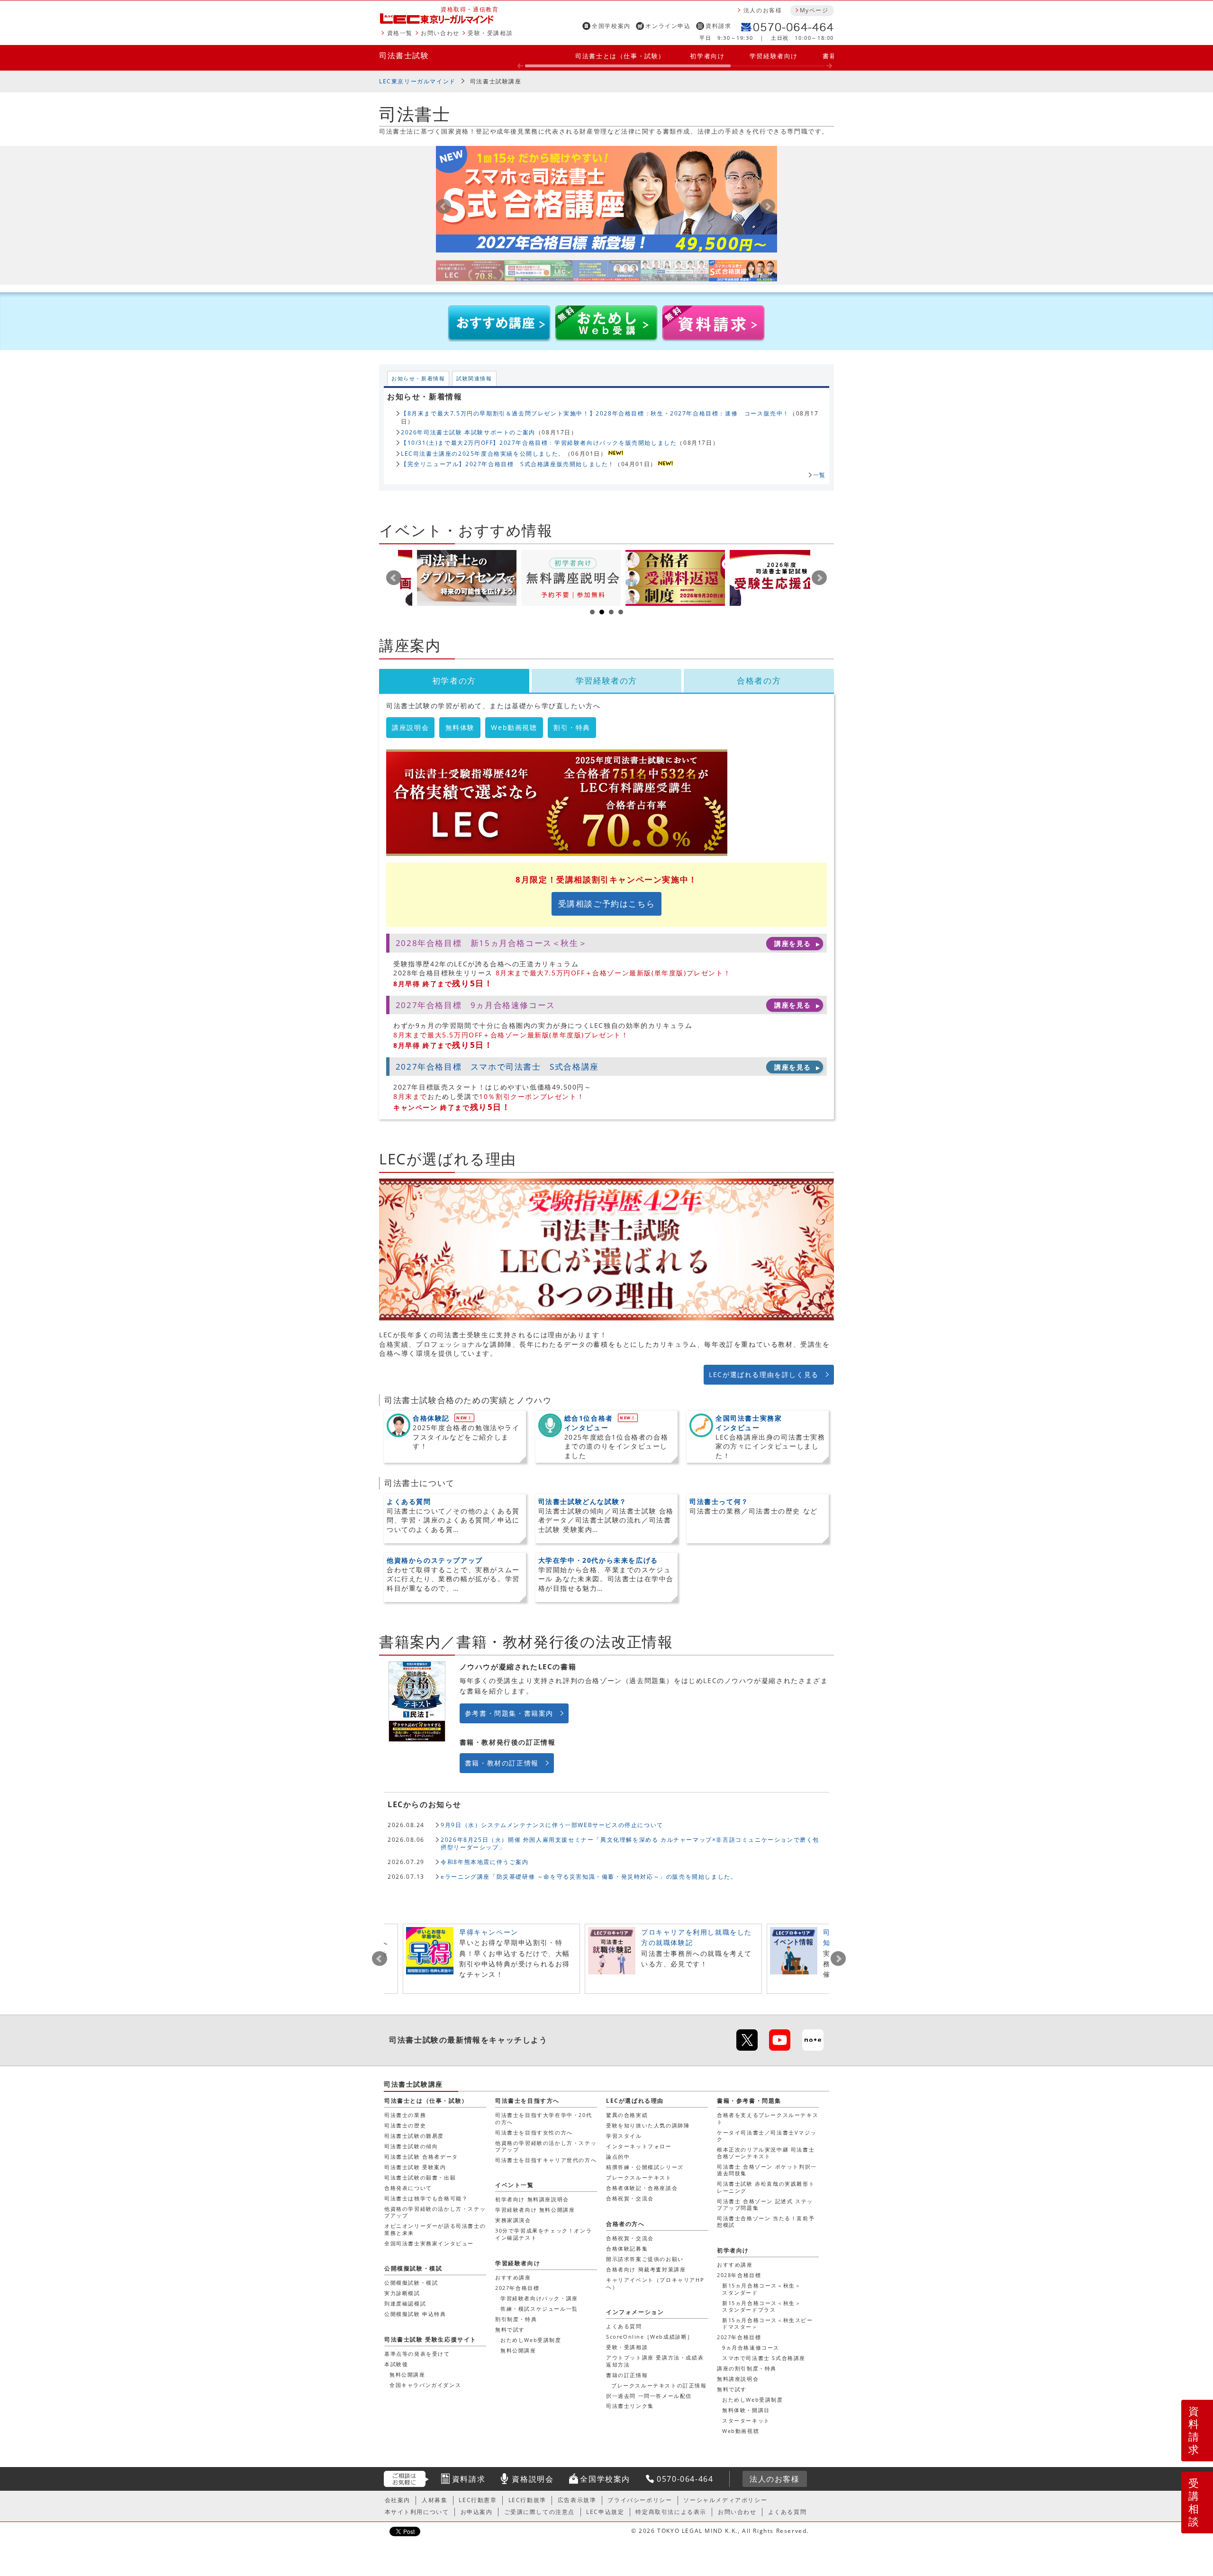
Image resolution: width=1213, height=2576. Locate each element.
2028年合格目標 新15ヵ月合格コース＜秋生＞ (491, 943)
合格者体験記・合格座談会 (642, 2188)
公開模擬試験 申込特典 (415, 2314)
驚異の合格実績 (627, 2115)
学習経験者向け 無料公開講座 (535, 2210)
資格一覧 (400, 33)
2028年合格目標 (739, 2275)
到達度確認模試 (405, 2303)
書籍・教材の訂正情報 (502, 1763)
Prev (394, 578)
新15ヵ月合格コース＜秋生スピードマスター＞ (768, 2323)
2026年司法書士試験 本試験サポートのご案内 (468, 432)
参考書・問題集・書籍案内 (509, 1713)
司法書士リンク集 (630, 2406)
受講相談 (1194, 2502)
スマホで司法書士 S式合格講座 (764, 2358)
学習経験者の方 (606, 680)
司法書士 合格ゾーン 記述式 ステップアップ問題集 (765, 2204)
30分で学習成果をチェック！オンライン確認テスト (543, 2234)
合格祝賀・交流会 (630, 2198)
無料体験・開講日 (746, 2410)
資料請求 (718, 26)
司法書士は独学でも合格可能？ (426, 2198)
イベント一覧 (515, 2185)
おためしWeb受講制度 (753, 2400)
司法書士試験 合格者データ (421, 2157)
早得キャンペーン (489, 1932)
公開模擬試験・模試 (413, 2268)
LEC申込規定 (605, 2512)
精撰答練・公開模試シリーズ (645, 2167)
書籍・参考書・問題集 (749, 2101)
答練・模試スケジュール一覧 (539, 2309)
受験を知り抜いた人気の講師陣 (648, 2125)
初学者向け (707, 56)
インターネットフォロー (639, 2146)
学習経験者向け (774, 56)
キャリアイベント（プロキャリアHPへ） (655, 2283)
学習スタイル (624, 2136)
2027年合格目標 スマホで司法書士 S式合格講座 (497, 1067)
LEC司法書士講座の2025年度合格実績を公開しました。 (483, 453)
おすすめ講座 (735, 2265)
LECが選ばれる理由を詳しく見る (764, 1374)
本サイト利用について (417, 2512)
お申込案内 (477, 2512)
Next (819, 578)
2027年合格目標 (739, 2337)
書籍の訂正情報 (627, 2375)
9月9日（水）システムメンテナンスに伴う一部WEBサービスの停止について (552, 1825)
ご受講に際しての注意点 (540, 2512)
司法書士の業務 (405, 2115)
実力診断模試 (402, 2293)
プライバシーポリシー (640, 2500)
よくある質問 (624, 2326)
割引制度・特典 (516, 2319)
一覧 (819, 475)
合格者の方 (759, 680)
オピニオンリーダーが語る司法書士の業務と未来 (435, 2229)
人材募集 (435, 2500)
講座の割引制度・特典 (747, 2368)
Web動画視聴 (514, 727)
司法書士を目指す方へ (527, 2101)
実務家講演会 (513, 2220)
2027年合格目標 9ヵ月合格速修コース (475, 1005)
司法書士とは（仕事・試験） (620, 56)
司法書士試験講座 (496, 81)
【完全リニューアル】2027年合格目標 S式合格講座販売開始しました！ (508, 464)
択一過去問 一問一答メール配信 (649, 2396)
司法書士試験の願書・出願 (420, 2177)
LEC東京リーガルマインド (417, 81)
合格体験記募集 (627, 2248)
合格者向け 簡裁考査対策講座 (646, 2269)
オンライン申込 (668, 26)
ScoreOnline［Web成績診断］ (650, 2337)
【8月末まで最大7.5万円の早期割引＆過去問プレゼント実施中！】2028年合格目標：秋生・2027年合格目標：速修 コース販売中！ (595, 413)
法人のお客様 (763, 10)
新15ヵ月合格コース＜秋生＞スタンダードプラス (761, 2306)
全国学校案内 (611, 26)
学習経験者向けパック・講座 (539, 2298)
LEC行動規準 (527, 2500)
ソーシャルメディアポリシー (725, 2500)
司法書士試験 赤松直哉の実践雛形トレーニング (766, 2187)
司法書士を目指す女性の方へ (534, 2132)
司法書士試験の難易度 (414, 2136)
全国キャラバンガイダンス (425, 2385)
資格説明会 (533, 2479)
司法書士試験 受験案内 (415, 2167)
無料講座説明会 (738, 2379)
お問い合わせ (440, 33)
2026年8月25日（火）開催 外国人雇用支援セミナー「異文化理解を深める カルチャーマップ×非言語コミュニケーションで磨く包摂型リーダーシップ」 (630, 1843)
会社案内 (398, 2500)
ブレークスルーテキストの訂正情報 (659, 2385)
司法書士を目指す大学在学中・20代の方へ (543, 2118)
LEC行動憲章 (478, 2500)
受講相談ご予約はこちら (607, 904)
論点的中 (618, 2157)
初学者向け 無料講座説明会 (532, 2199)
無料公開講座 (518, 2350)
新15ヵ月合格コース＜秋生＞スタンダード (761, 2289)
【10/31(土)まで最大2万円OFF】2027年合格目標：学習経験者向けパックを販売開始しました (539, 442)
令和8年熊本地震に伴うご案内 (484, 1862)
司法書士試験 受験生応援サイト (430, 2339)
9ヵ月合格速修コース (751, 2347)
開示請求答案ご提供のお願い (645, 2259)
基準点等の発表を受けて (417, 2354)
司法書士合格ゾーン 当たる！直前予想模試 (766, 2221)
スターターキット (746, 2420)
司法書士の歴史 (405, 2125)
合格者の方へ (625, 2224)
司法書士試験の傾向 (411, 2146)
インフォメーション (635, 2312)
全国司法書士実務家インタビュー (429, 2243)
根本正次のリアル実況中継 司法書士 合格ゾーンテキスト (766, 2153)
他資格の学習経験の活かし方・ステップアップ (435, 2212)
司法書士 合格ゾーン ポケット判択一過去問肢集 (767, 2170)
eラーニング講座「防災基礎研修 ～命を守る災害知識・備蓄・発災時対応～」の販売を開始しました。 (589, 1876)
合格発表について (408, 2188)
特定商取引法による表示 (671, 2512)
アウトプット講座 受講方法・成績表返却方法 (655, 2361)
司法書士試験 (404, 55)
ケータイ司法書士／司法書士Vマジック (767, 2136)
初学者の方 (454, 680)
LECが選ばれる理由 (635, 2101)
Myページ (814, 10)
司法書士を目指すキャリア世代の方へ (546, 2160)
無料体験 (460, 727)
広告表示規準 (577, 2500)
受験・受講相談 (490, 33)
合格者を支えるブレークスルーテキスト (768, 2118)
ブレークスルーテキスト (639, 2177)
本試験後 (396, 2364)
